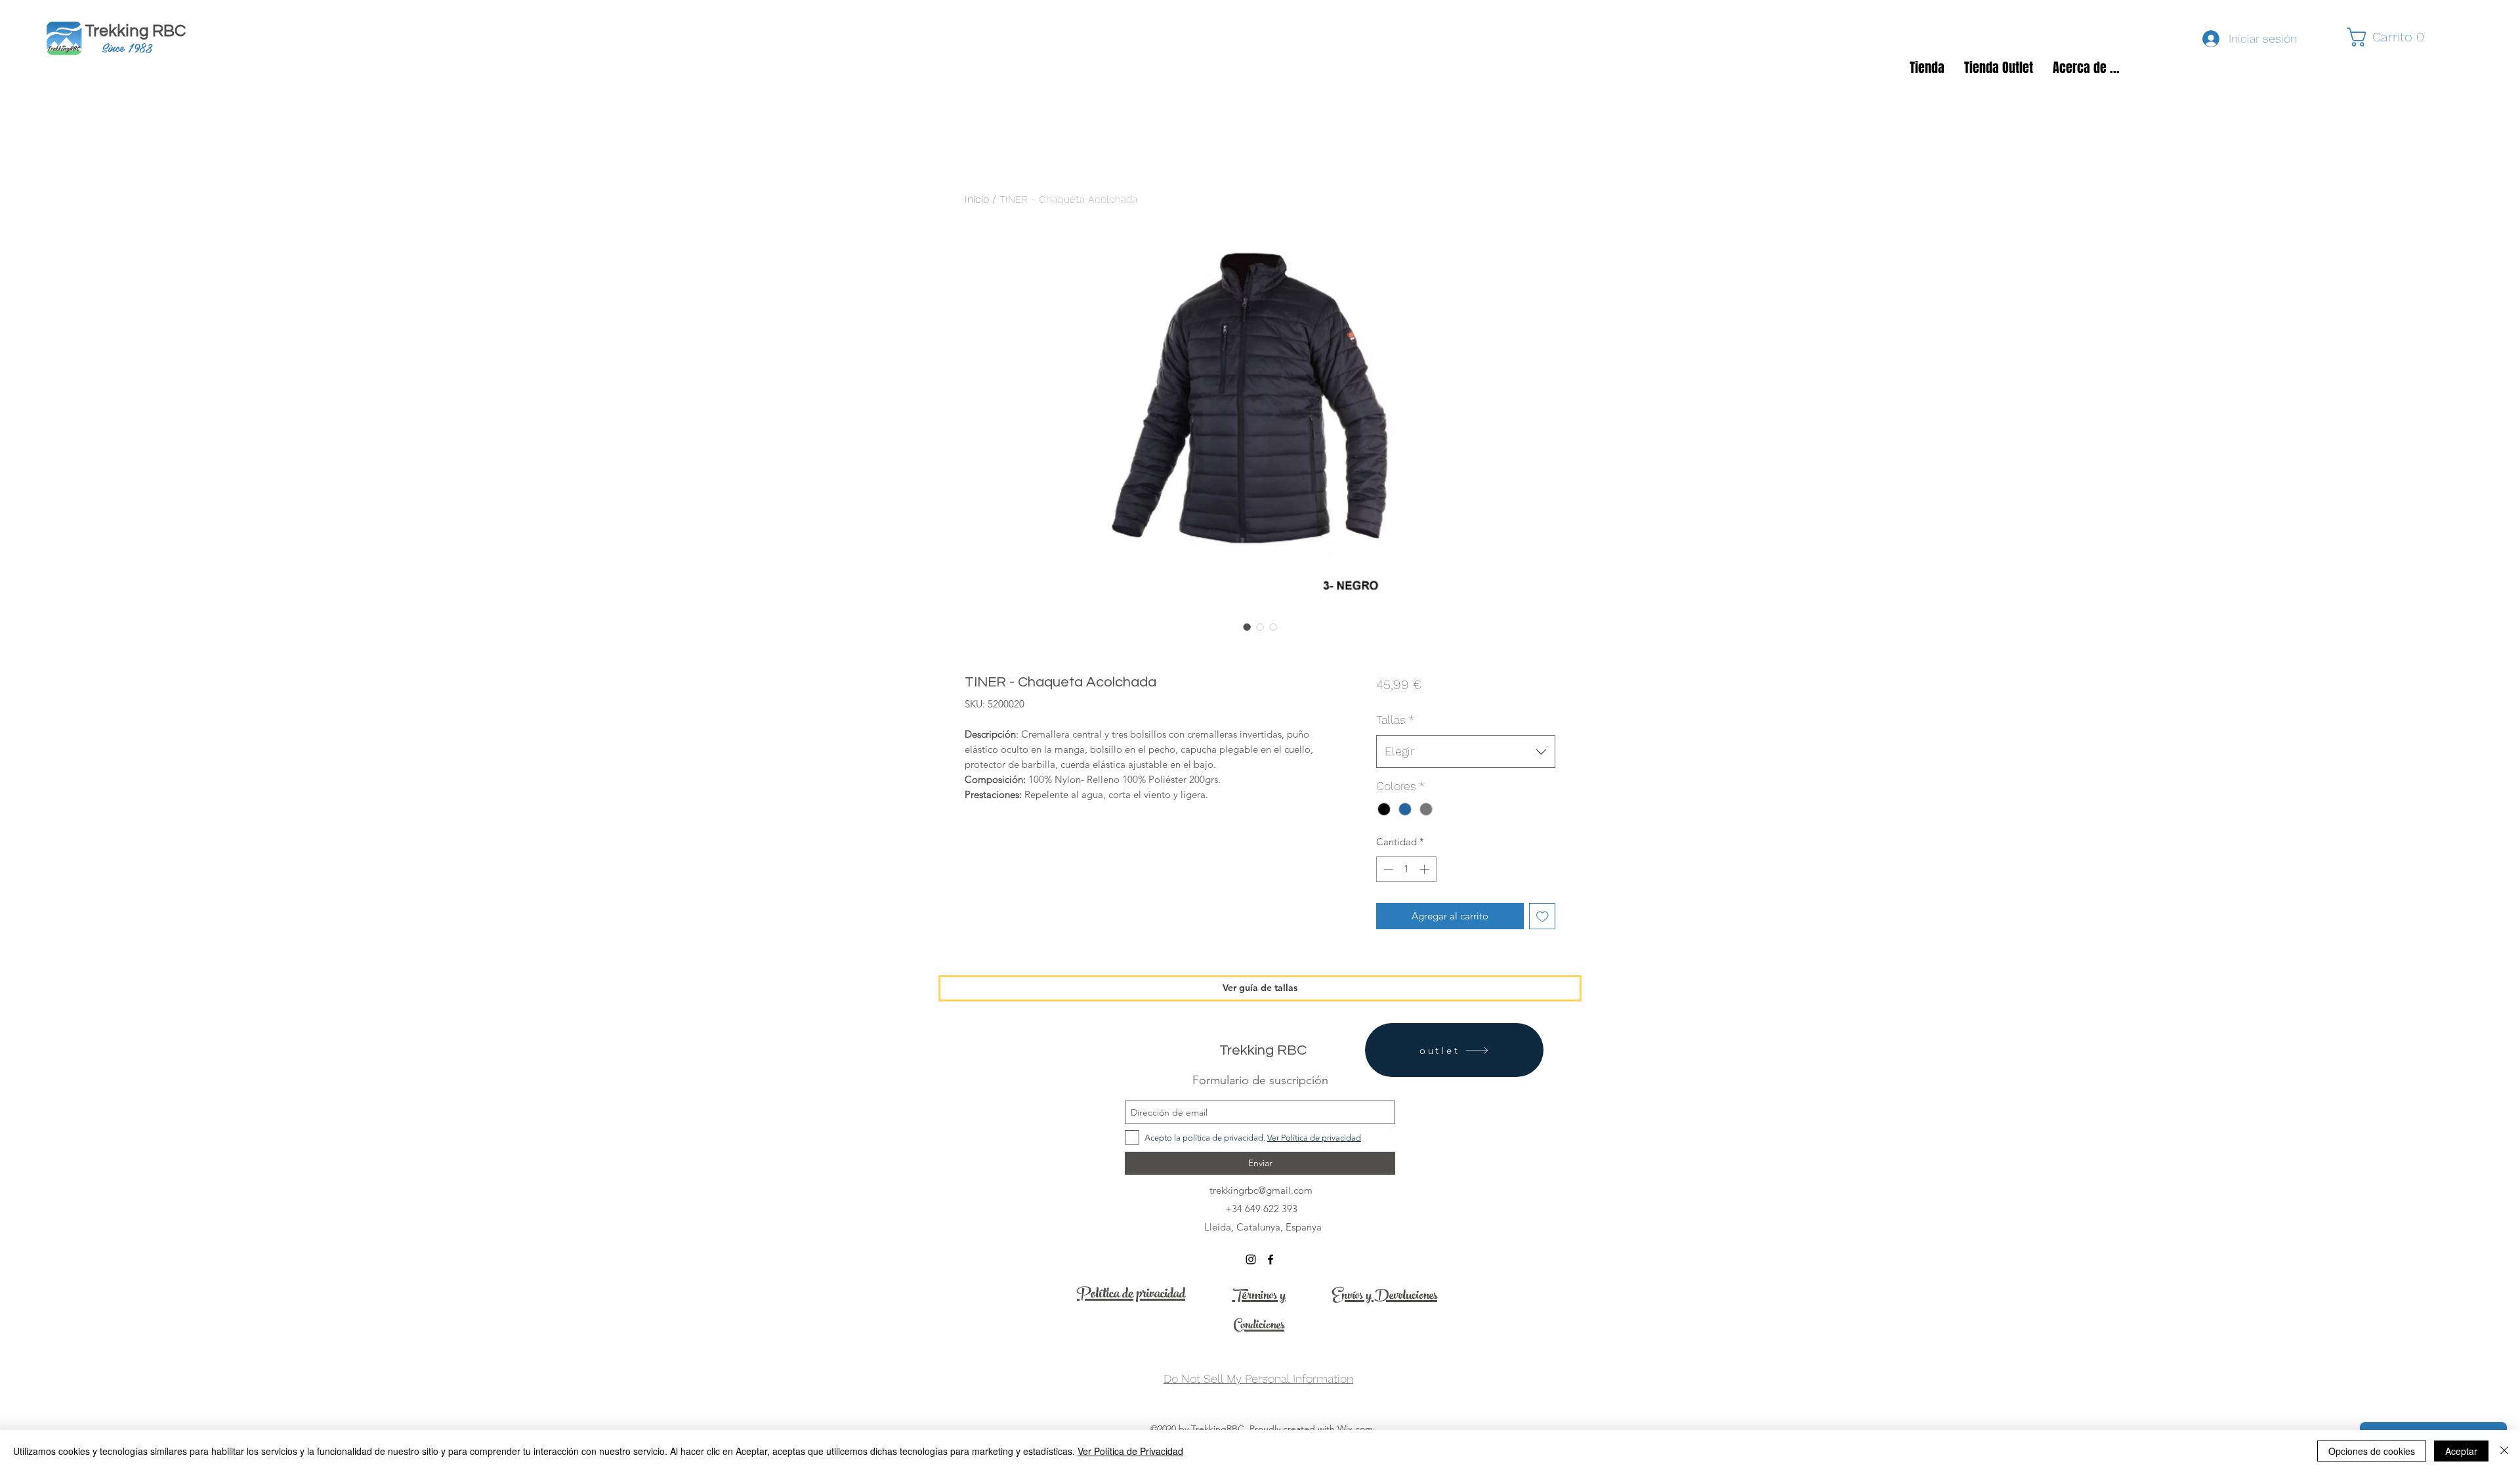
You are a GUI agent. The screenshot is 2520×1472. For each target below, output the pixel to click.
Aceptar (2461, 1451)
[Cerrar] (2504, 1451)
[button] (2391, 37)
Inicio (977, 199)
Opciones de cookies (2372, 1451)
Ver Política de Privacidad (1130, 1451)
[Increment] (1426, 869)
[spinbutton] (1406, 869)
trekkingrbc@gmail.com (1261, 1190)
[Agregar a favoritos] (1543, 916)
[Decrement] (1387, 869)
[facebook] (1270, 1259)
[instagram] (1251, 1259)
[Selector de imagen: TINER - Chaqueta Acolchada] (1247, 627)
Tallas (1395, 720)
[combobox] (1466, 751)
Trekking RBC (140, 31)
